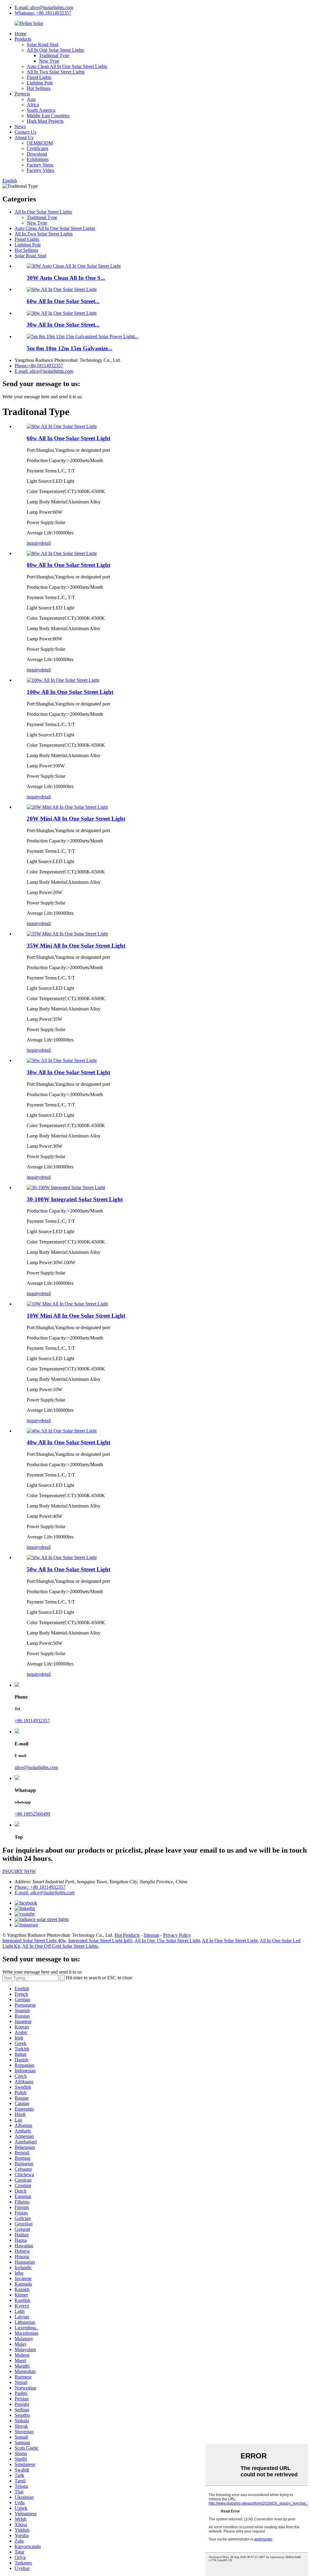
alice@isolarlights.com (36, 1767)
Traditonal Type (54, 55)
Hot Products (127, 1935)
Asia (31, 99)
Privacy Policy (177, 1935)
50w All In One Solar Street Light (68, 1569)
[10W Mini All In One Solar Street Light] (67, 1304)
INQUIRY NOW (19, 1871)
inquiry (34, 543)
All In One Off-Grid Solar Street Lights (60, 1946)
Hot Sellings (39, 88)
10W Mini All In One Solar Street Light (76, 1316)
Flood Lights (39, 77)
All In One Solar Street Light (230, 1941)
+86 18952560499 (32, 1814)
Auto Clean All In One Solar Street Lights (67, 66)
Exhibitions (38, 159)
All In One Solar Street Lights (55, 50)
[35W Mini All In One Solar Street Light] (67, 934)
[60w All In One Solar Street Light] (62, 426)
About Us (24, 137)
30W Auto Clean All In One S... (66, 278)
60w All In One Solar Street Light (68, 438)
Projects (22, 94)
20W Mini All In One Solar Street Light (76, 819)
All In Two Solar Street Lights (56, 72)
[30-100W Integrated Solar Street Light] (66, 1187)
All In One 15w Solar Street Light (167, 1941)
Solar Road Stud (43, 45)
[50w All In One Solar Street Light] (62, 1557)
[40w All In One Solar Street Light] (62, 1431)
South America (41, 110)
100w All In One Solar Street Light (70, 692)
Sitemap (151, 1935)
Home (21, 34)
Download (37, 154)
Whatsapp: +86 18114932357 (43, 13)
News (20, 127)
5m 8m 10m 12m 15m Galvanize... (70, 348)
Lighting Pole (40, 83)
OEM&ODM (40, 143)
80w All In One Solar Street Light (68, 565)
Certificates (38, 148)
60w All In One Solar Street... (63, 301)
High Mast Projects (45, 121)
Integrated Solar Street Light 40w (34, 1941)
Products (23, 39)
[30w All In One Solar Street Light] (62, 1060)
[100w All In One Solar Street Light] (63, 680)
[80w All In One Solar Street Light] (62, 553)
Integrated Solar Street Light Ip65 (100, 1941)
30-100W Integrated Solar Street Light (75, 1199)
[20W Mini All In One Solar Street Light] (67, 807)
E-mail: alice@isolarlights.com (44, 7)
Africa (33, 105)
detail (46, 543)
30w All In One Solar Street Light (68, 1072)
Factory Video (40, 170)
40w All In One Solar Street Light (68, 1442)
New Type (49, 61)
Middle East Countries (48, 116)
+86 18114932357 (32, 1721)
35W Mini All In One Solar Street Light (76, 946)
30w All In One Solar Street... (63, 325)
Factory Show (40, 165)
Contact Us (25, 132)
